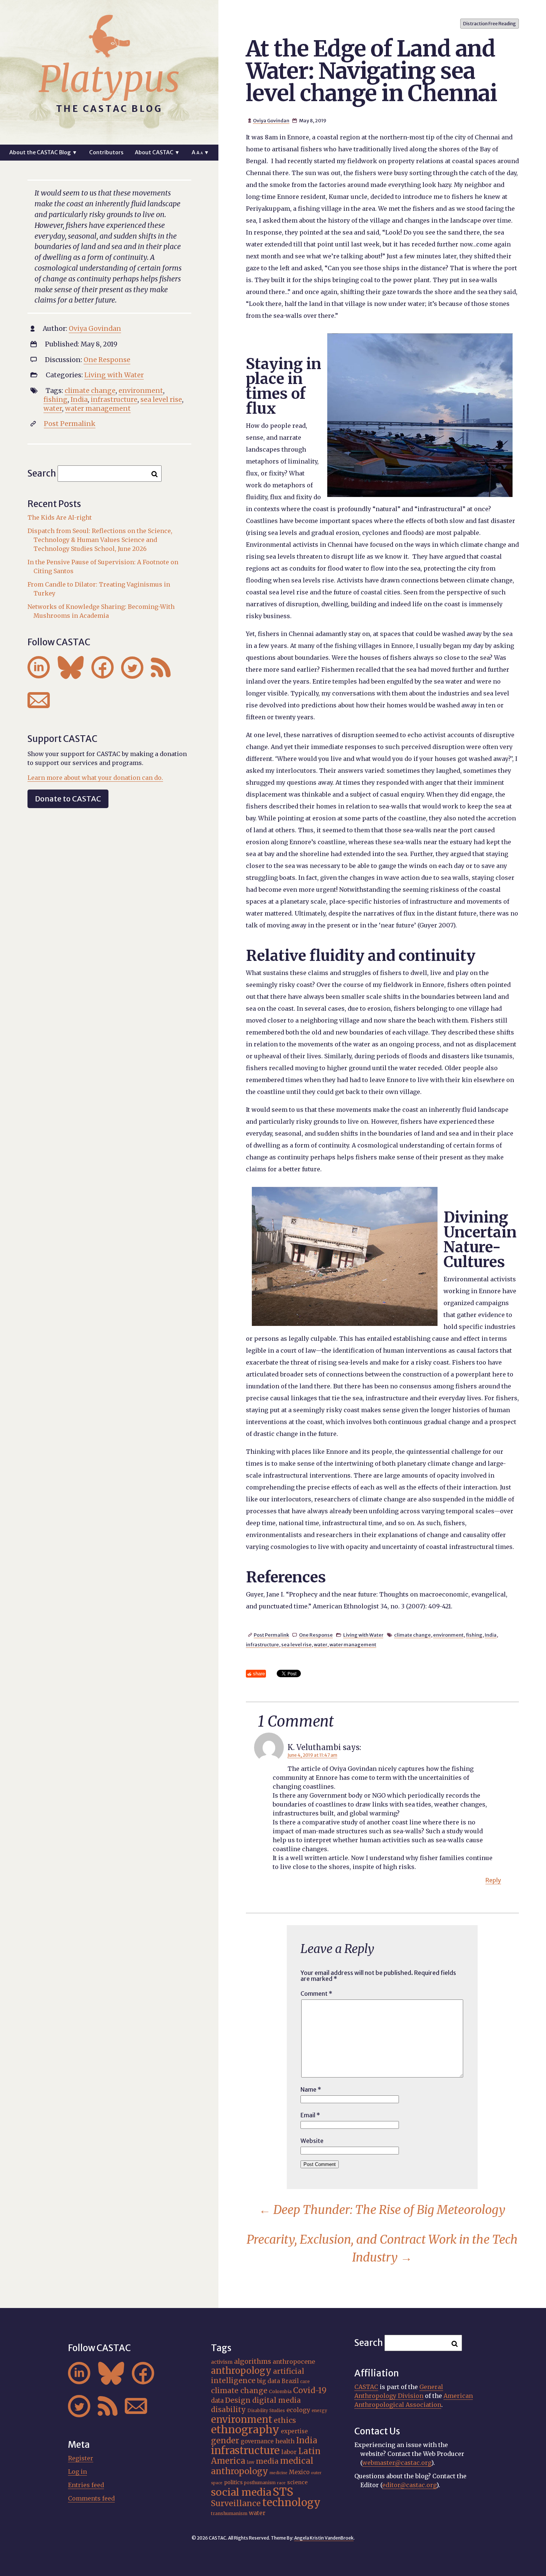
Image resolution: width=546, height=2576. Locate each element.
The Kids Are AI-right (60, 517)
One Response (316, 1635)
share (259, 1674)
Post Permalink (271, 1635)
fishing (474, 1635)
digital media (277, 2400)
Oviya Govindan (271, 120)
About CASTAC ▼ (157, 152)
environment (448, 1635)
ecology (298, 2410)
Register (81, 2458)
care (305, 2382)
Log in (77, 2472)
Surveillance (236, 2503)
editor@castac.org (409, 2485)
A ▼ (200, 152)
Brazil (290, 2381)
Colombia (280, 2391)
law (251, 2462)
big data (269, 2381)
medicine (279, 2473)
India (491, 1635)
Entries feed (86, 2485)
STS (283, 2492)
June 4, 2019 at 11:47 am (312, 1755)
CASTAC (366, 2387)
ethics (285, 2420)
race (281, 2483)
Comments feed (91, 2498)
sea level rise (296, 1644)
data (217, 2401)
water (321, 1644)
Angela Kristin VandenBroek (324, 2538)
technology (291, 2502)
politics (233, 2482)
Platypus (109, 79)
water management (353, 1644)
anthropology (241, 2371)
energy (319, 2411)
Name (311, 2089)
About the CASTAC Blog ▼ (43, 152)
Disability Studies (266, 2411)
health (285, 2441)
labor (289, 2452)
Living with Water (363, 1635)
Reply (493, 1880)
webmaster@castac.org (397, 2463)
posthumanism (260, 2483)
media (267, 2461)
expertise (294, 2431)
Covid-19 (310, 2390)
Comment (316, 1994)
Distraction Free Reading (490, 24)
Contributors (106, 152)
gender (225, 2441)
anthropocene (294, 2362)
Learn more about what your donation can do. (95, 778)
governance (257, 2441)
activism (222, 2362)
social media (241, 2492)
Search (42, 473)
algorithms (253, 2361)
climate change (412, 1635)
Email (310, 2115)
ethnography (245, 2430)
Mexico (299, 2472)
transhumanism (229, 2513)
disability (228, 2409)
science (297, 2482)
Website (312, 2141)
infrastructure (262, 1644)
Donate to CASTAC (68, 799)
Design (238, 2400)
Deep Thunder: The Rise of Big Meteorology (382, 2210)
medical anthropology (262, 2466)
